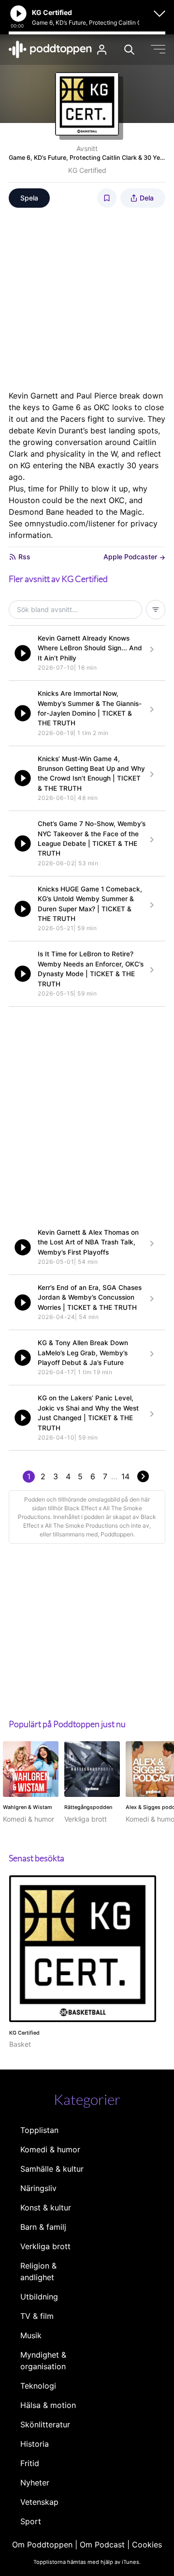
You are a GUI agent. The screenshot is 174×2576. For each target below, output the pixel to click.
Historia (35, 2444)
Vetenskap (39, 2502)
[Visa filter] (156, 610)
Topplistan (39, 2130)
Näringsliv (38, 2188)
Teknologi (38, 2386)
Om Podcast (102, 2545)
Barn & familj (43, 2227)
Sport (31, 2521)
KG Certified (87, 170)
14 (125, 1476)
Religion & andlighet (38, 2271)
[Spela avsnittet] (23, 653)
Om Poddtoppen (42, 2545)
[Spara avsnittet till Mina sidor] (107, 198)
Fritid (30, 2463)
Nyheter (35, 2483)
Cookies (147, 2545)
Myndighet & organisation (43, 2361)
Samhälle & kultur (52, 2169)
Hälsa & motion (48, 2405)
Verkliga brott (45, 2246)
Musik (31, 2335)
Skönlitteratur (45, 2424)
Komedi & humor (50, 2149)
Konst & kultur (46, 2208)
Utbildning (39, 2297)
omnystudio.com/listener (70, 523)
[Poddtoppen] (50, 49)
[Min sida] (102, 50)
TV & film (37, 2316)
